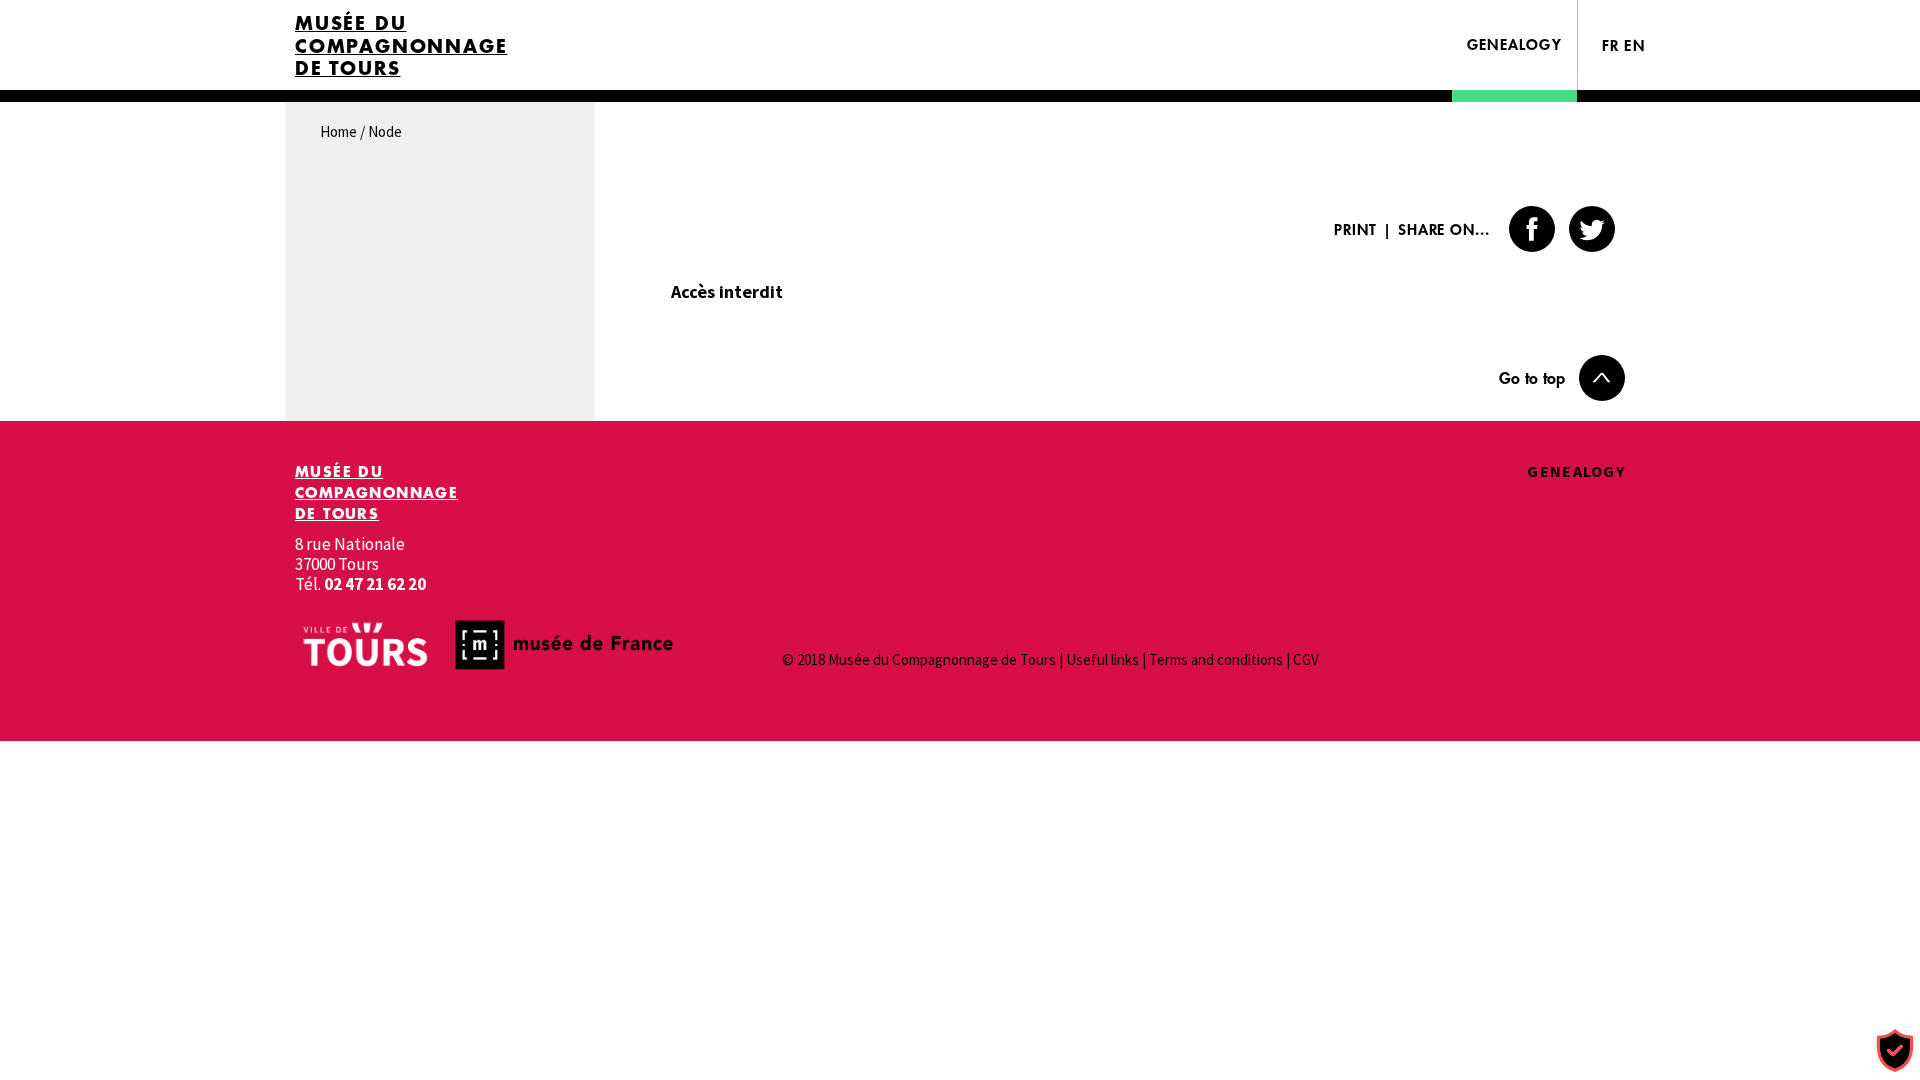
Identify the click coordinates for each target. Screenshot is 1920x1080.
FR (1611, 45)
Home (338, 131)
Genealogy (1514, 44)
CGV (1306, 659)
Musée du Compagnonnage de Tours (401, 46)
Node (385, 131)
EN (1634, 45)
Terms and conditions (1216, 659)
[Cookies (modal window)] (1895, 1051)
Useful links (1102, 659)
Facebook (1532, 229)
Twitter (1592, 229)
